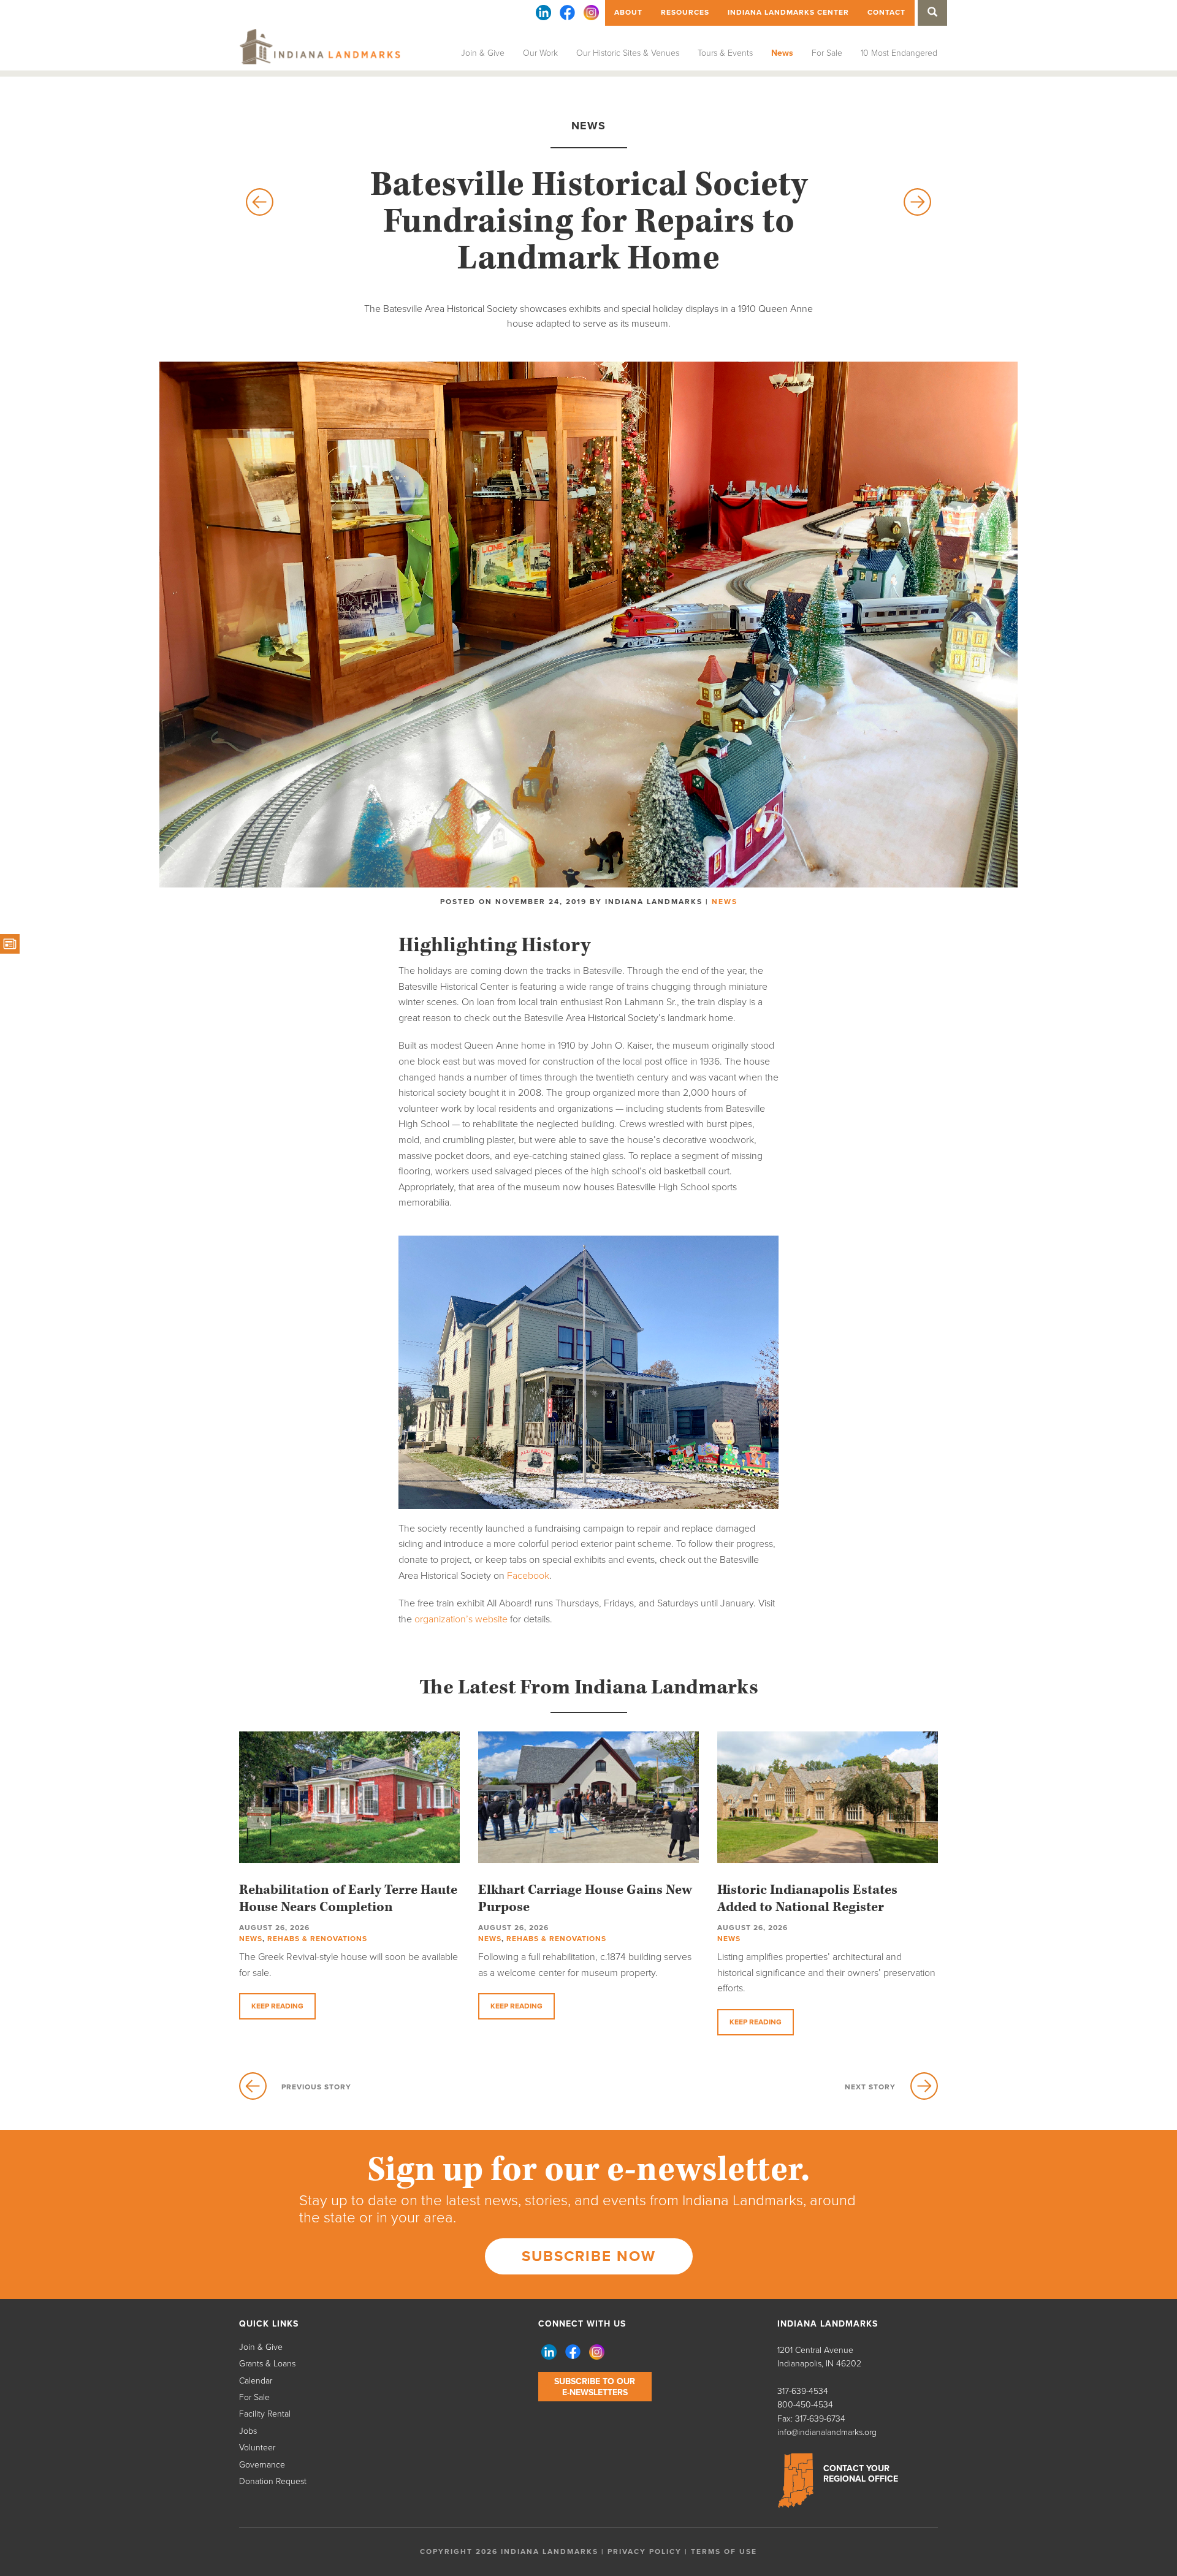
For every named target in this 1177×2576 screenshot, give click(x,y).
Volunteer (257, 2448)
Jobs (248, 2431)
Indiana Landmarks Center (788, 12)
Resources (685, 12)
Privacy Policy (645, 2551)
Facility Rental (265, 2414)
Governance (262, 2465)
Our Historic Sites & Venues (628, 53)
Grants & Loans (267, 2364)
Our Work (540, 53)
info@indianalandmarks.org (827, 2432)
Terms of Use (724, 2551)
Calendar (256, 2381)
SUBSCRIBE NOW (589, 2256)
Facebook (528, 1576)
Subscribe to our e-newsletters (595, 2387)
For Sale (827, 53)
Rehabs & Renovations (317, 1939)
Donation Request (273, 2481)
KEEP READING (277, 2006)
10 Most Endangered (899, 53)
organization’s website (461, 1619)
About (628, 12)
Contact (886, 12)
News (782, 53)
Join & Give (483, 53)
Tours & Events (725, 53)
